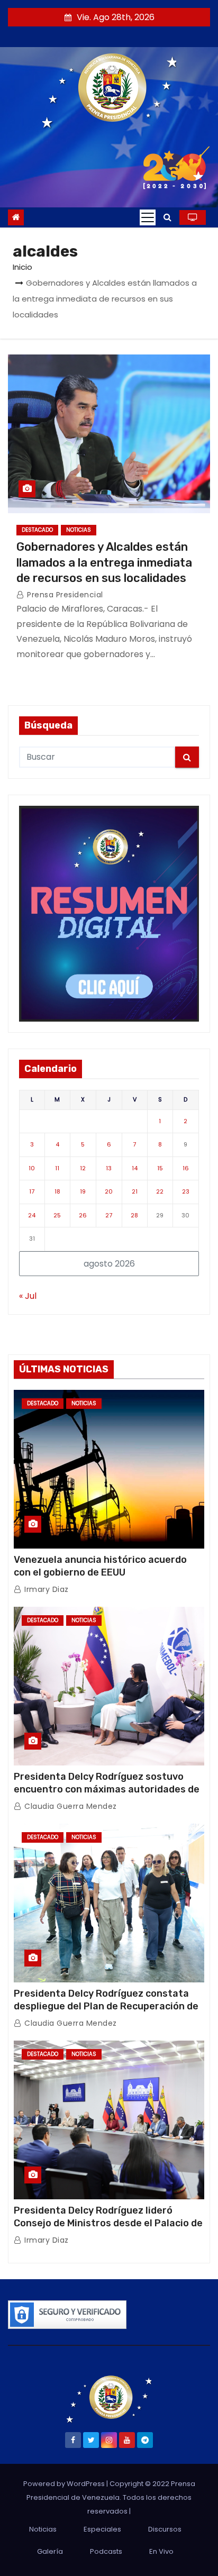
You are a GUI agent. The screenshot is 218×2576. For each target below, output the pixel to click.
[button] (167, 217)
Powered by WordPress (65, 2484)
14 (135, 1168)
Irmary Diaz (46, 1589)
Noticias (79, 530)
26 (83, 1215)
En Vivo (161, 2551)
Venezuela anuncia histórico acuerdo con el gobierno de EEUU (100, 1566)
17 (32, 1191)
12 (83, 1168)
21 (135, 1191)
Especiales (102, 2529)
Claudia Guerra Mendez (70, 1806)
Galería (50, 2551)
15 (160, 1168)
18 (57, 1191)
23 (186, 1191)
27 (109, 1215)
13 (109, 1168)
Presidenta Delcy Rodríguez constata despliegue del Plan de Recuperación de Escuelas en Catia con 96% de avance (106, 2006)
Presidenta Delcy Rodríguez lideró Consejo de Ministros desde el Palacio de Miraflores (108, 2223)
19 (83, 1191)
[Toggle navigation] (148, 217)
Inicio (22, 267)
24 (32, 1215)
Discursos (165, 2529)
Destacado (37, 530)
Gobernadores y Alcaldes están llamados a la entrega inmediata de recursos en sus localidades (104, 562)
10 (32, 1168)
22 (160, 1191)
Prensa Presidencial (64, 595)
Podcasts (106, 2551)
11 (57, 1168)
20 (109, 1191)
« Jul (28, 1296)
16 (186, 1168)
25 (57, 1215)
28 (134, 1215)
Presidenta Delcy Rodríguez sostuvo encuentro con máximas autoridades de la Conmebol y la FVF (107, 1789)
